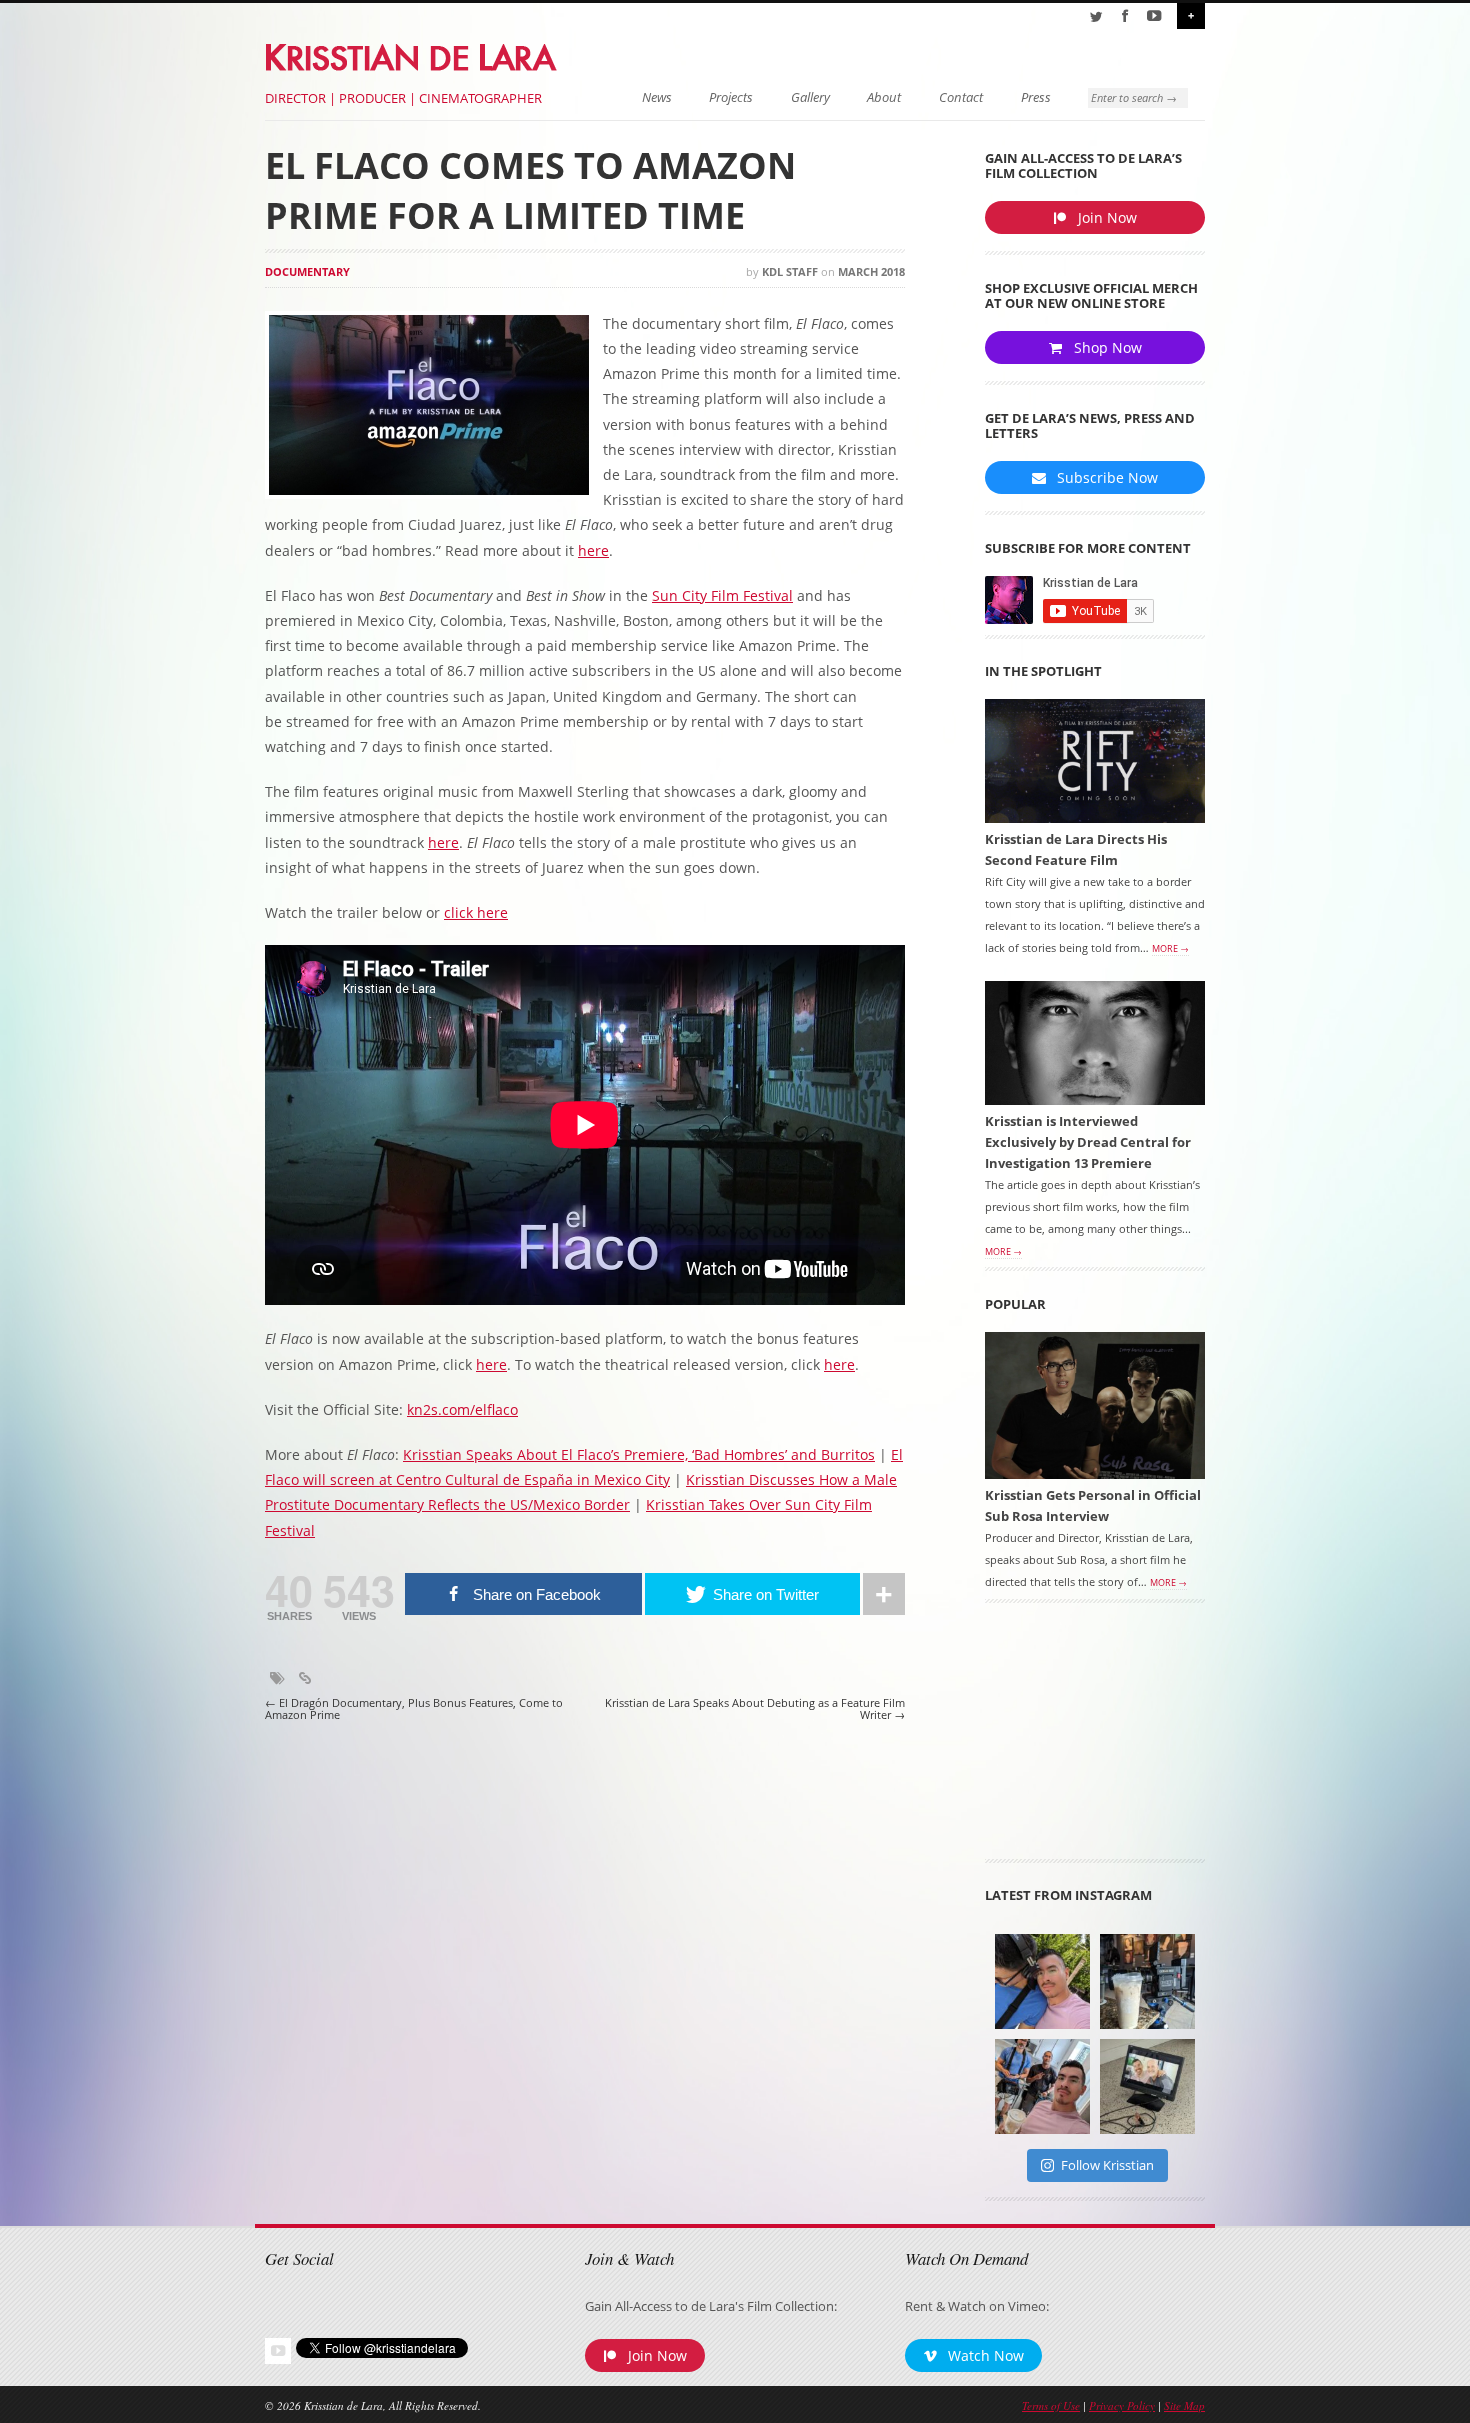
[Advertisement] (1095, 1738)
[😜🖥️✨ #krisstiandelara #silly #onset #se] (1147, 2086)
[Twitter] (1096, 16)
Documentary (307, 271)
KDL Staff (790, 271)
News (657, 97)
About (884, 97)
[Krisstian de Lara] (412, 54)
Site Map (1184, 2405)
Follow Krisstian (1107, 2165)
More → (1170, 949)
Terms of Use (1051, 2405)
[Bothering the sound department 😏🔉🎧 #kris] (1042, 1981)
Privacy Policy (1122, 2405)
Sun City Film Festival (722, 595)
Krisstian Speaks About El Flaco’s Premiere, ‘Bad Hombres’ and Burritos (639, 1454)
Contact (961, 97)
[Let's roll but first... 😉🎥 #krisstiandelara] (1042, 2086)
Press (1036, 97)
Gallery (810, 97)
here (593, 550)
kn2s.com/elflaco (462, 1409)
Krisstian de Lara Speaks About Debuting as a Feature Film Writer (755, 1709)
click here (476, 912)
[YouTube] (1154, 16)
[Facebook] (1125, 16)
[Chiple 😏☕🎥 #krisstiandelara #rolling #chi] (1147, 1981)
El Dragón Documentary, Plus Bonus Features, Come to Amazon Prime (414, 1709)
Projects (731, 97)
